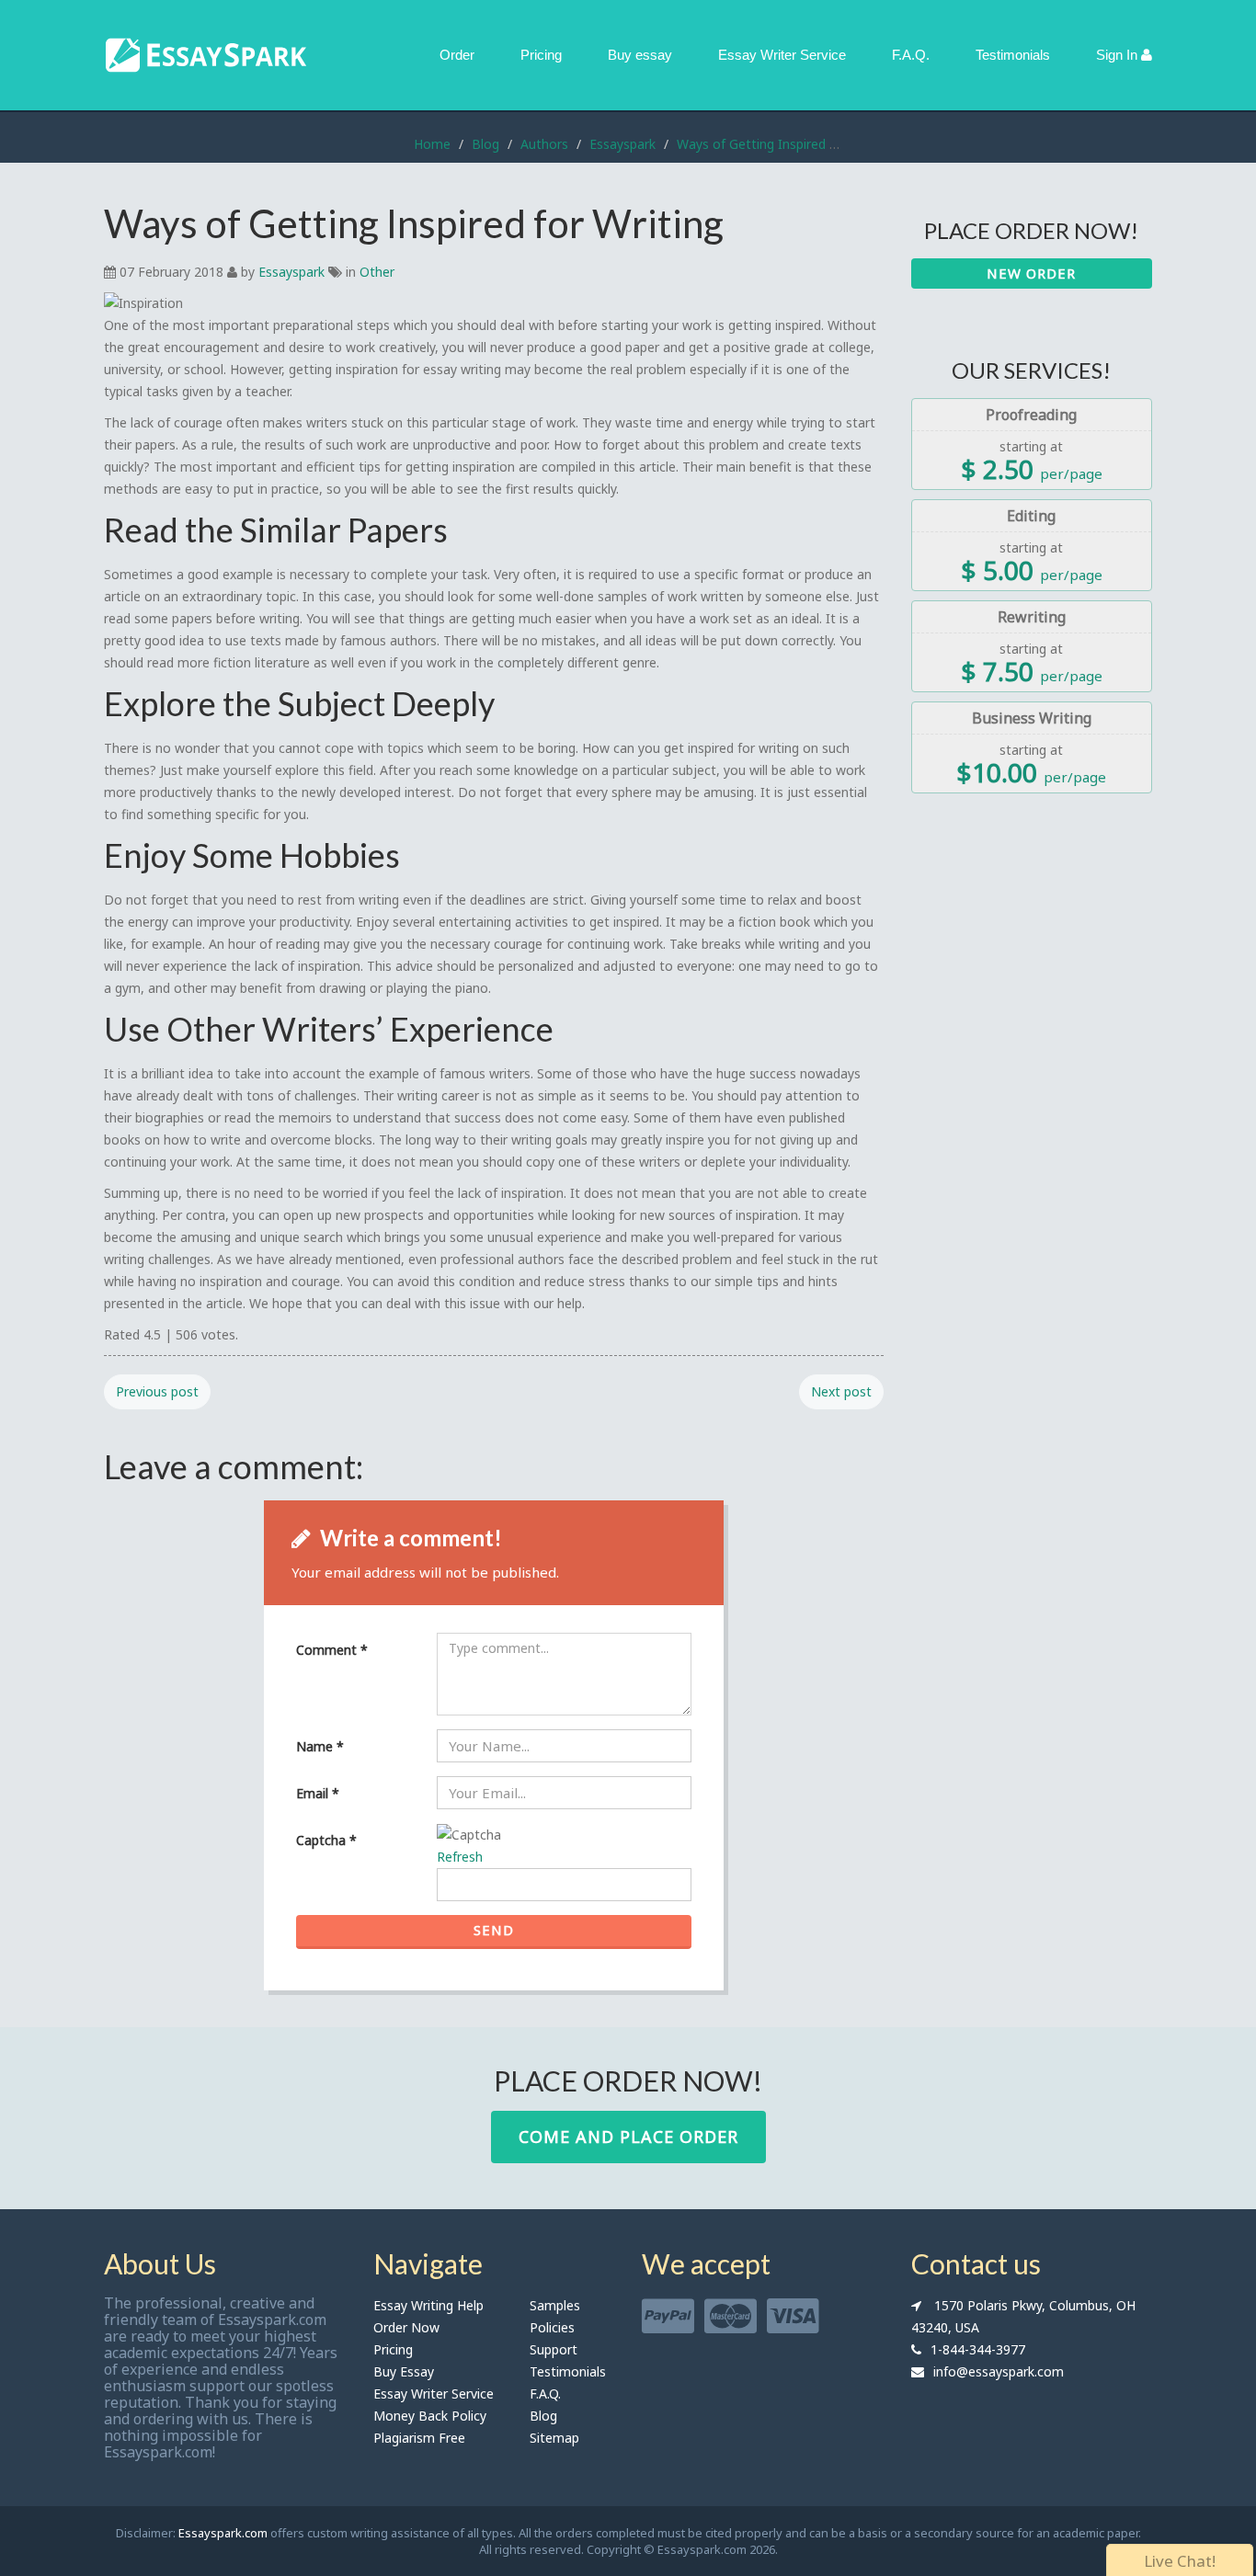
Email (318, 1793)
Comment (332, 1650)
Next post (841, 1391)
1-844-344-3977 (978, 2349)
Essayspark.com (223, 2533)
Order (457, 55)
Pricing (541, 55)
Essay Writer (782, 55)
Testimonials (1013, 55)
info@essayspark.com (999, 2371)
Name (320, 1746)
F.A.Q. (911, 55)
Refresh (460, 1857)
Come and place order (628, 2137)
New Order (1031, 273)
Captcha (326, 1840)
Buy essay (640, 55)
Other (377, 272)
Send (494, 1930)
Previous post (157, 1391)
